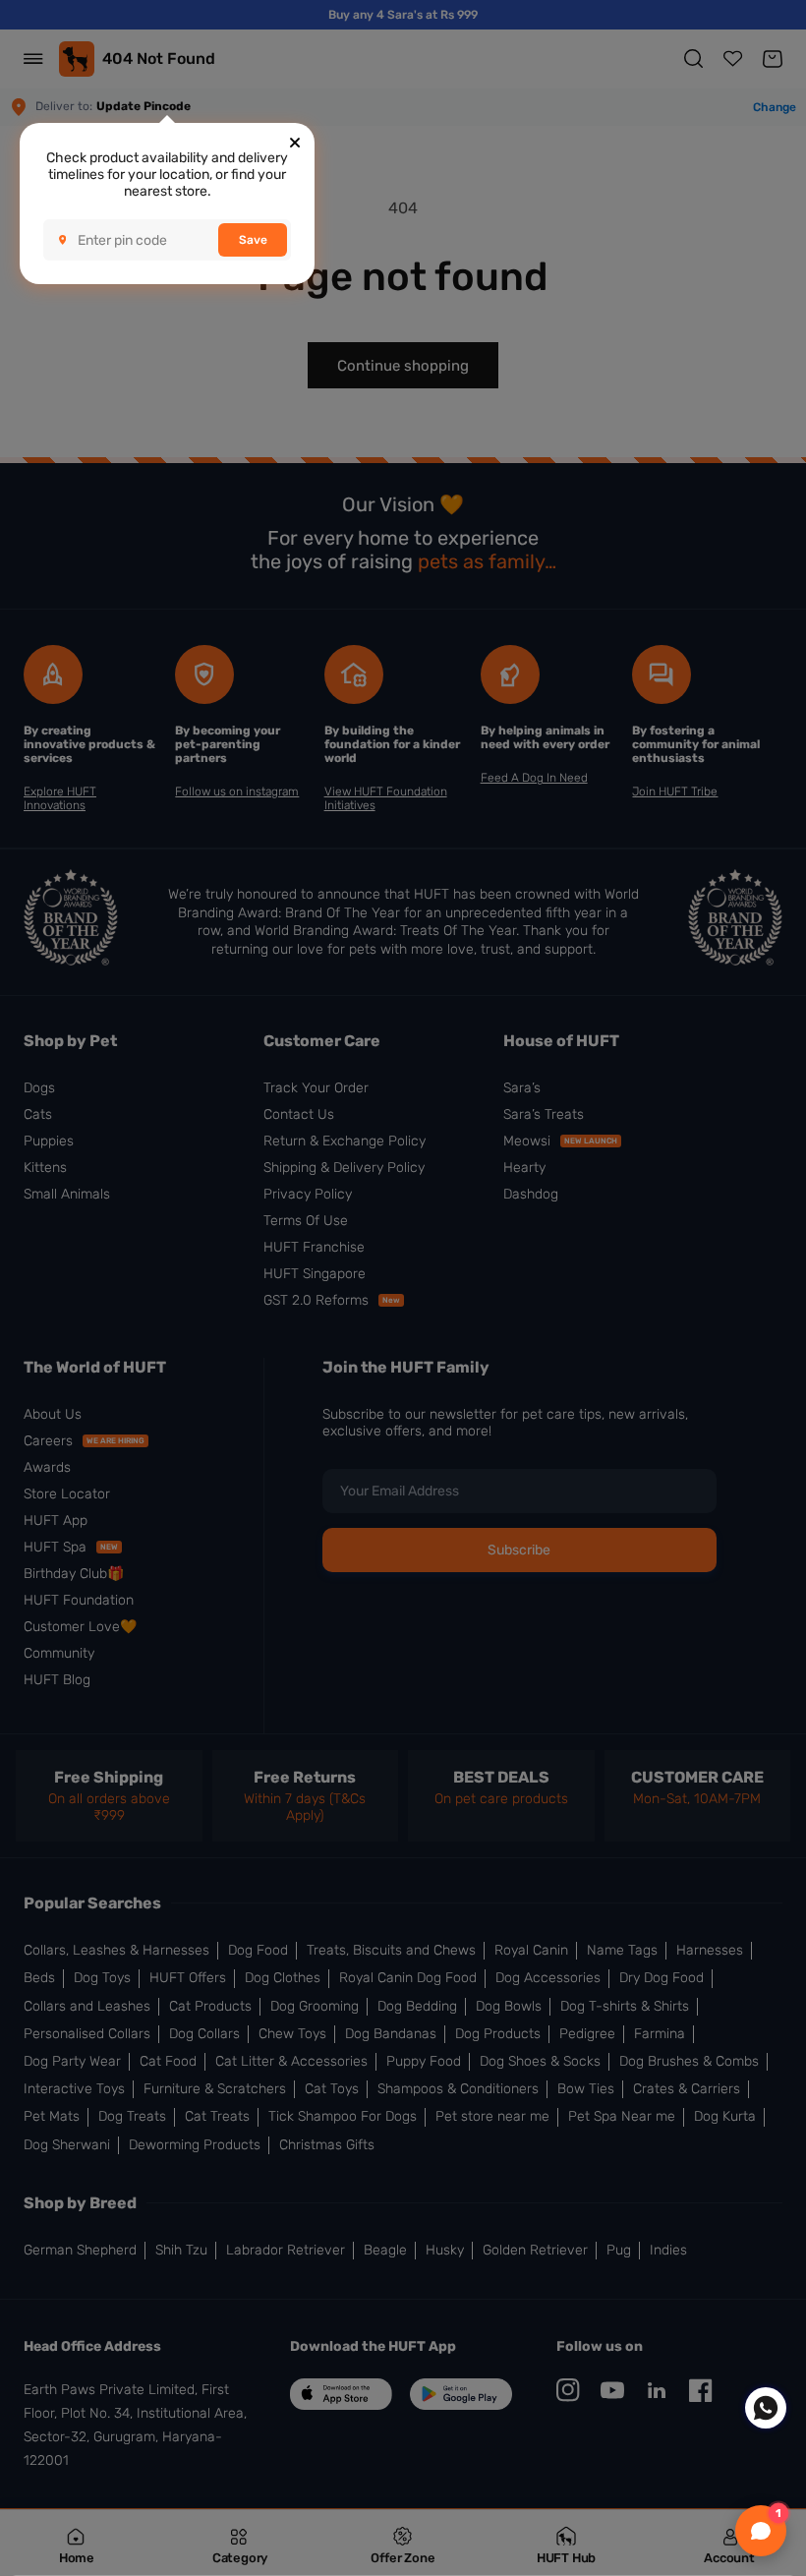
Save (253, 240)
